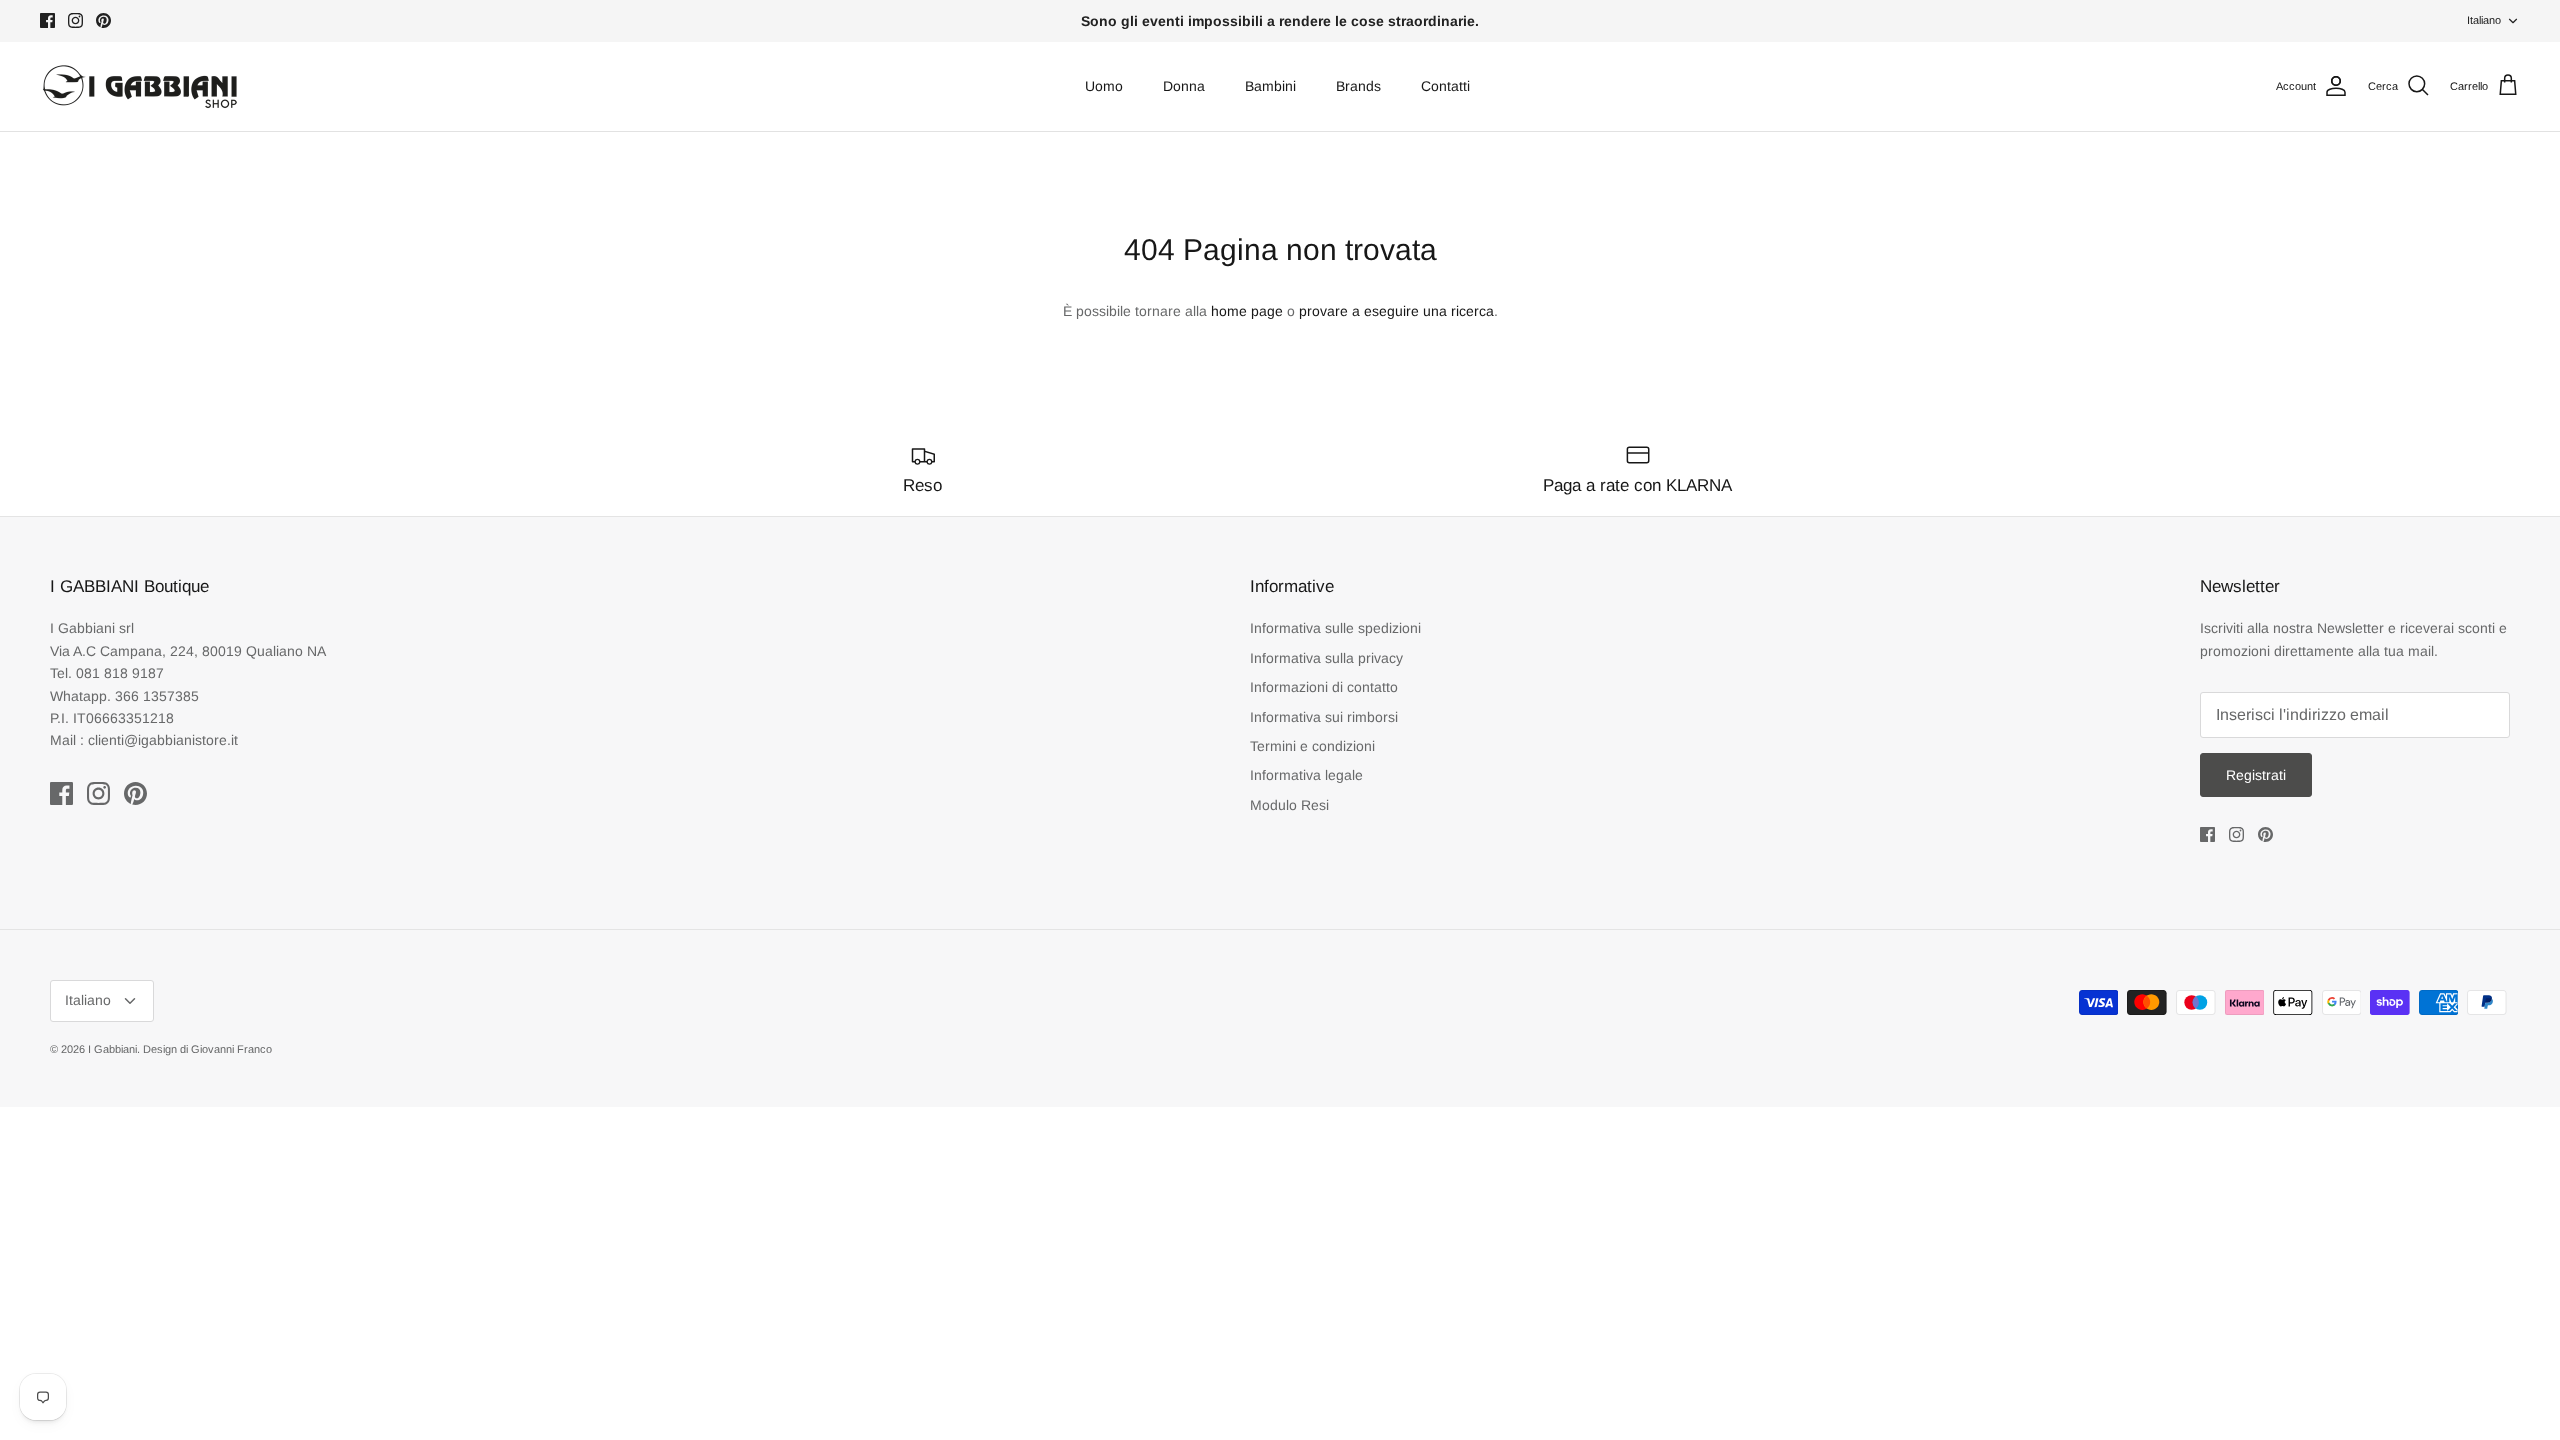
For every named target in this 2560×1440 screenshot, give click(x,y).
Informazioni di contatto (1324, 687)
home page (1247, 311)
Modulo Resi (1289, 805)
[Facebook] (47, 20)
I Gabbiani (112, 1049)
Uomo (1104, 86)
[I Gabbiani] (140, 86)
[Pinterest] (103, 20)
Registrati (2256, 775)
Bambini (1270, 86)
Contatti (1445, 86)
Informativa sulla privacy (1326, 658)
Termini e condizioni (1312, 746)
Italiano (2484, 20)
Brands (1358, 86)
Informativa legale (1306, 775)
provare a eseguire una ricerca (1396, 311)
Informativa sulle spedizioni (1335, 628)
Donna (1184, 86)
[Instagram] (75, 20)
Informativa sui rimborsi (1324, 717)
